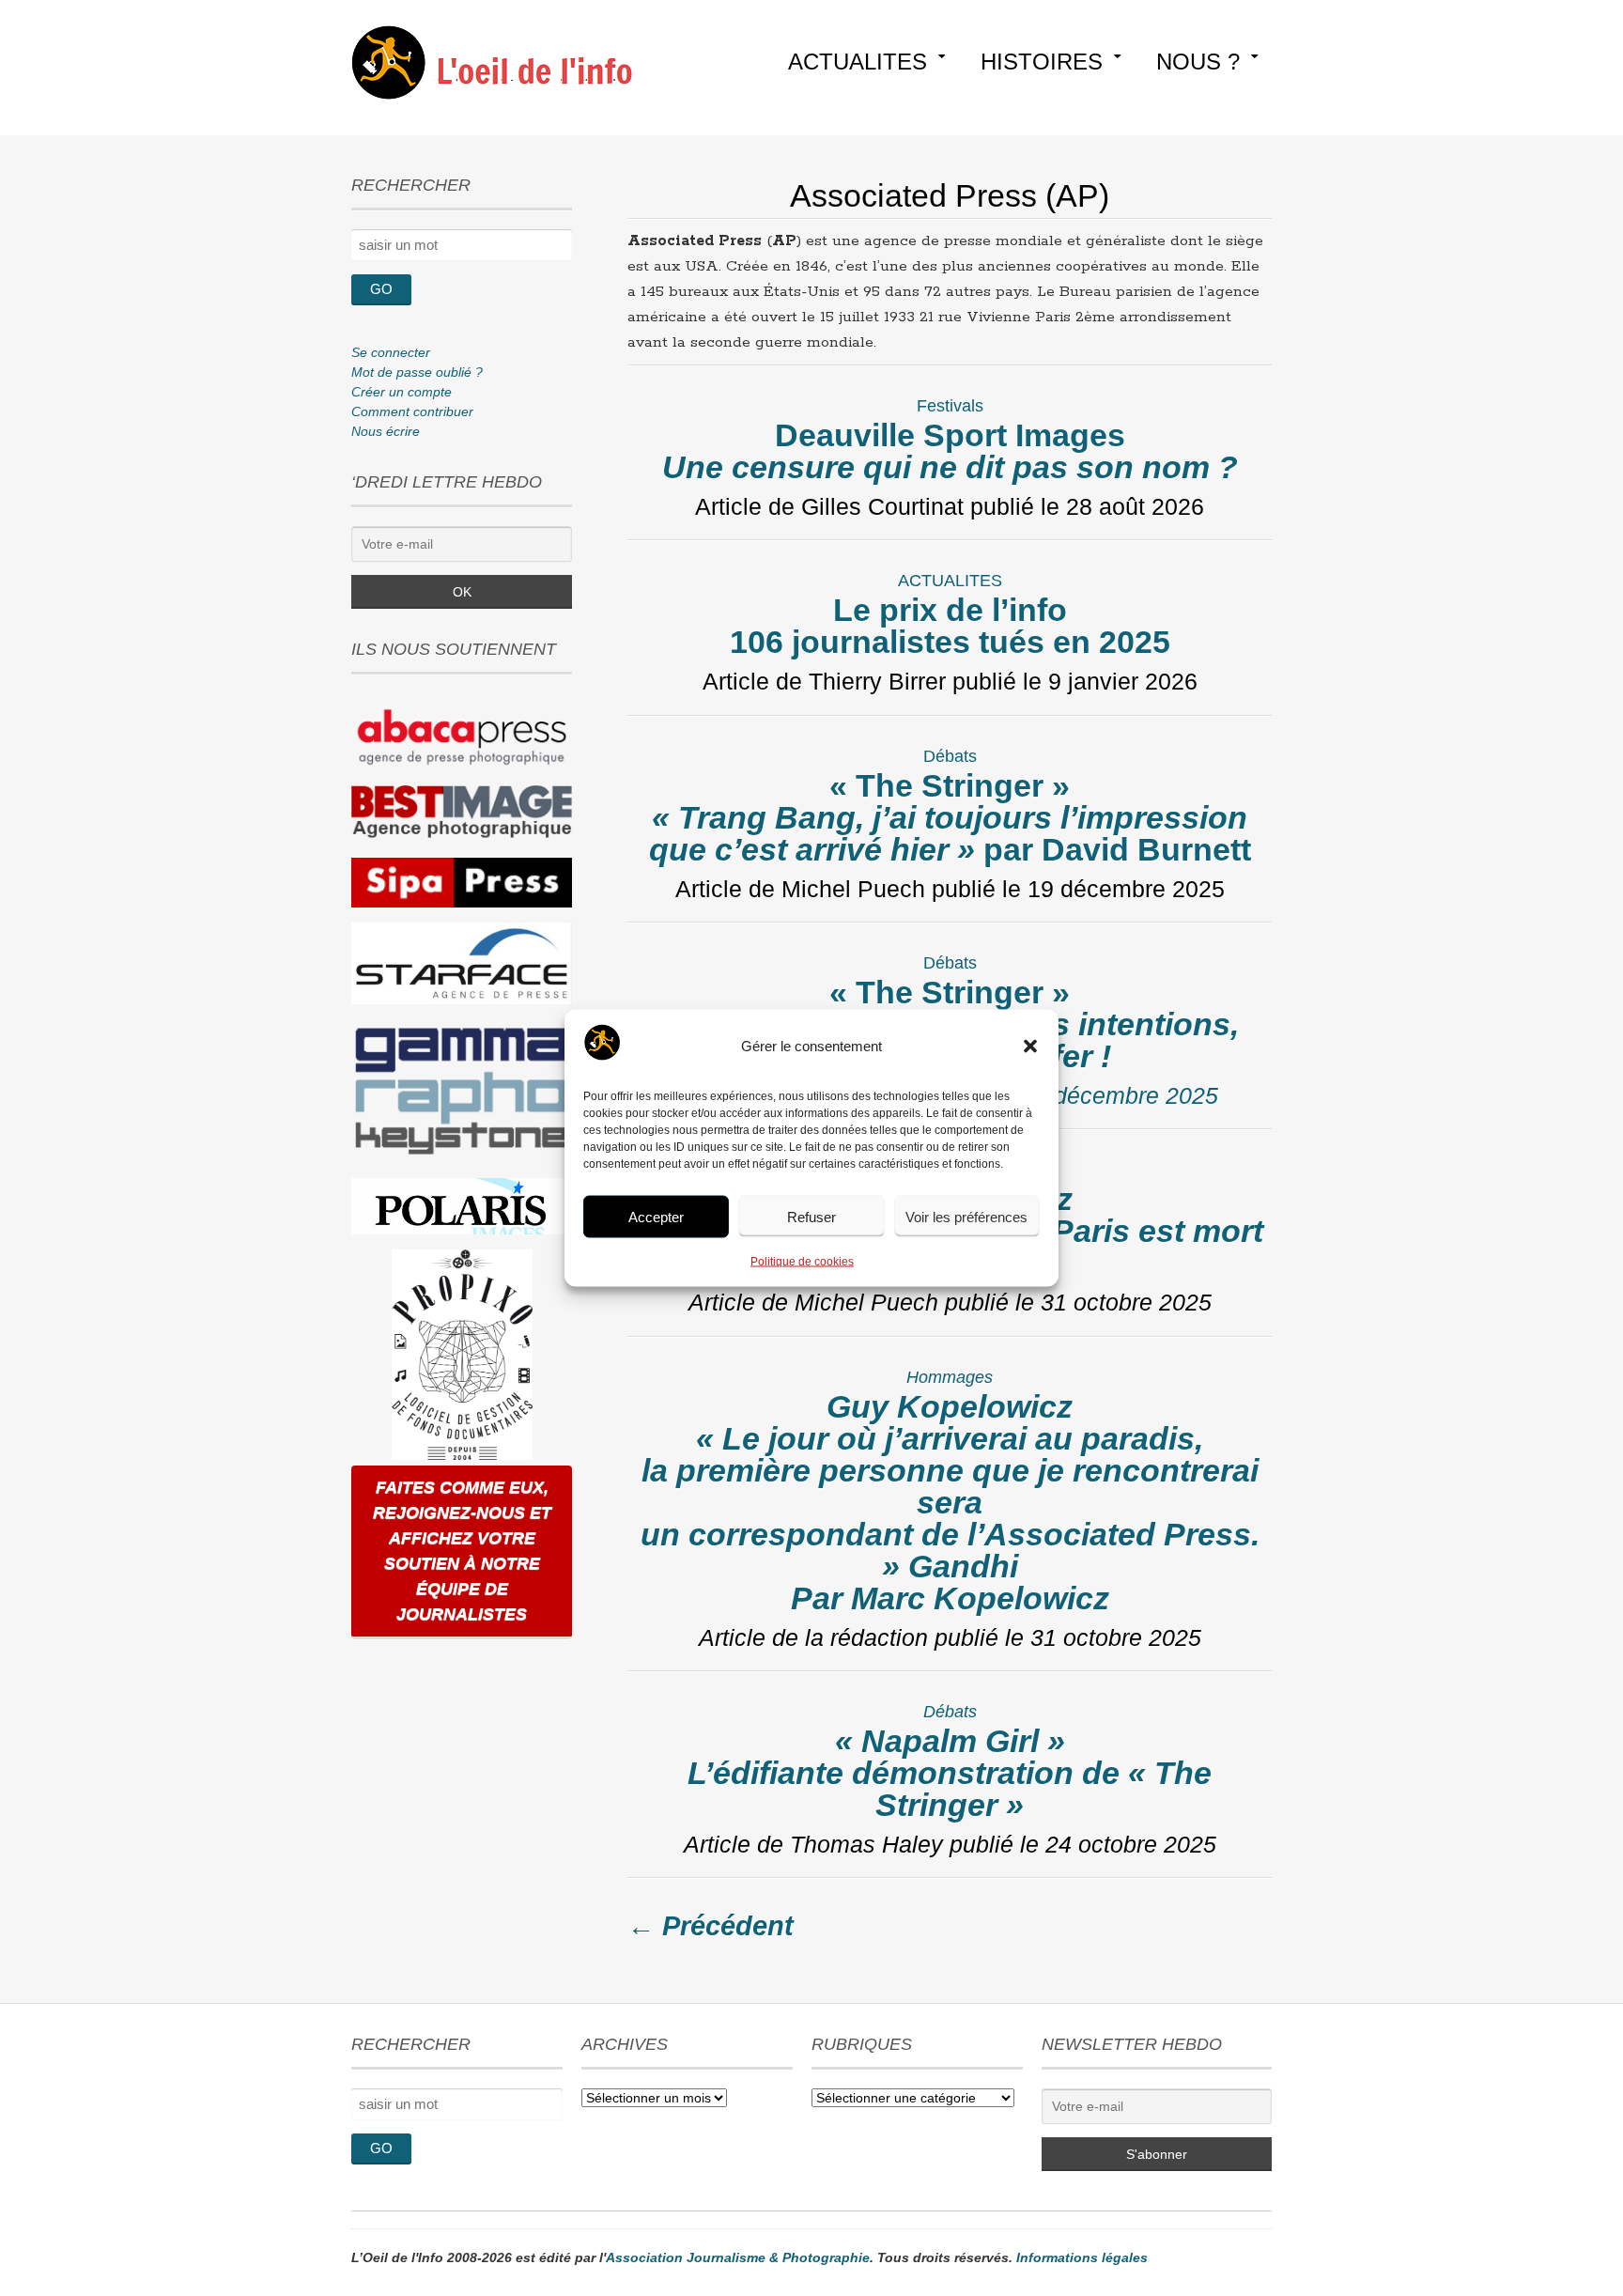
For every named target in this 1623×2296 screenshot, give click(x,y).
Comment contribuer (412, 411)
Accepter (656, 1216)
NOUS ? (1198, 62)
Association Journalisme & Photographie (738, 2257)
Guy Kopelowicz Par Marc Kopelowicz (950, 1502)
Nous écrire (386, 431)
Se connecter (391, 352)
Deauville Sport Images (950, 451)
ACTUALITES (858, 62)
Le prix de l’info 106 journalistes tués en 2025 (950, 626)
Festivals (950, 406)
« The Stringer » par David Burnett (950, 817)
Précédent (711, 1926)
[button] (1030, 1047)
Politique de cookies (802, 1262)
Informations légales (1082, 2257)
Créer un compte (402, 392)
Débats (950, 756)
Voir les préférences (966, 1216)
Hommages (950, 1377)
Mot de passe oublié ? (417, 372)
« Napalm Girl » (950, 1773)
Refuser (811, 1216)
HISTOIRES (1042, 62)
